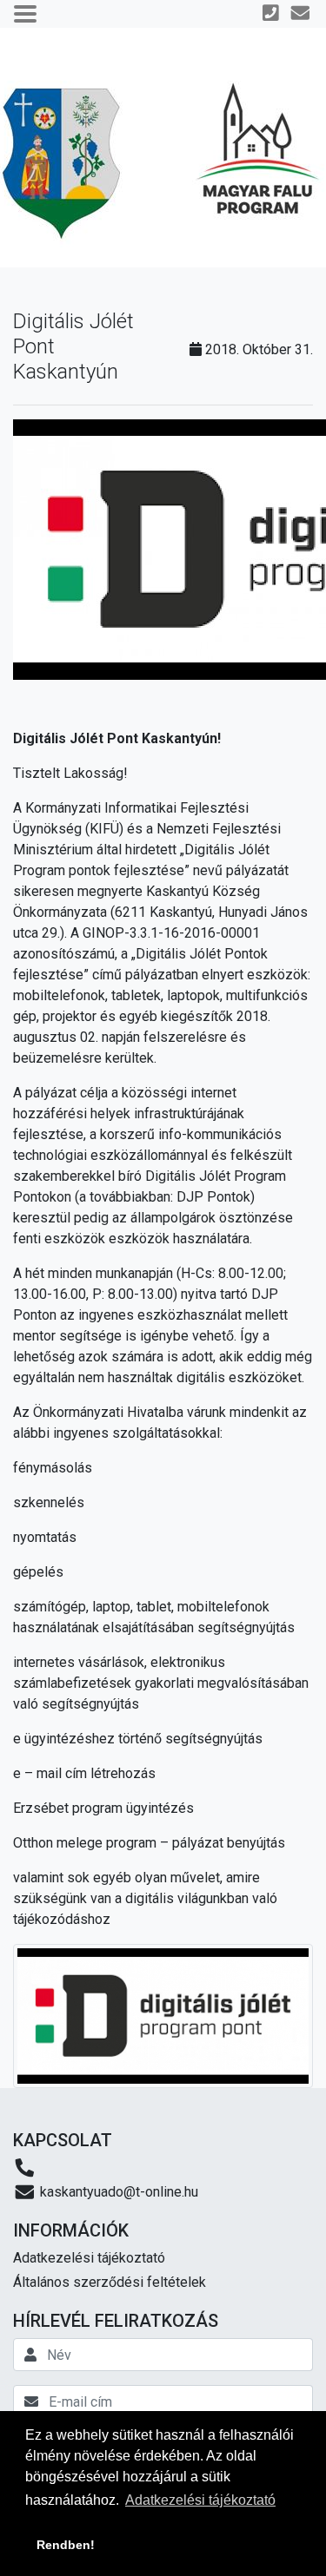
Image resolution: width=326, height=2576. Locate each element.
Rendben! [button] (66, 2545)
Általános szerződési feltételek (110, 2282)
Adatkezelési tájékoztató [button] (200, 2500)
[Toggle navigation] (25, 14)
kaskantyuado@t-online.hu (117, 2192)
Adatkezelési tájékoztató (89, 2258)
